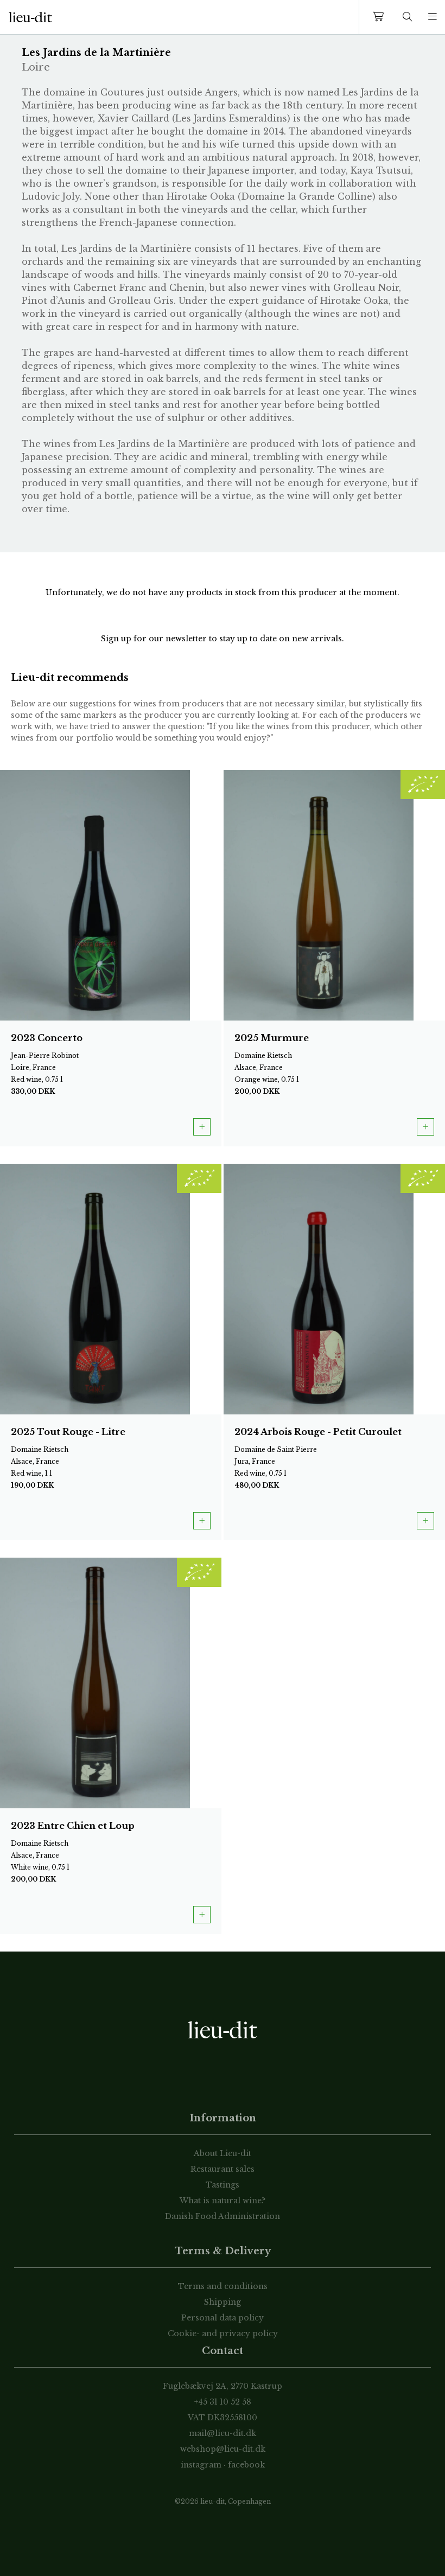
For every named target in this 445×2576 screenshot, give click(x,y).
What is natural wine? (223, 2201)
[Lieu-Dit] (30, 17)
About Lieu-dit (223, 2153)
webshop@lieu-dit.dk (223, 2449)
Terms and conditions (223, 2286)
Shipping (223, 2302)
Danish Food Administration (223, 2216)
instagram (201, 2465)
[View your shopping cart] (380, 17)
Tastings (223, 2185)
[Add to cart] (202, 1127)
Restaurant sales (223, 2169)
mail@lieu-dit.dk (223, 2433)
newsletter (187, 639)
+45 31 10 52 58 (223, 2402)
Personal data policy (223, 2318)
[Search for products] (408, 17)
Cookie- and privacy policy (223, 2333)
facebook (246, 2465)
